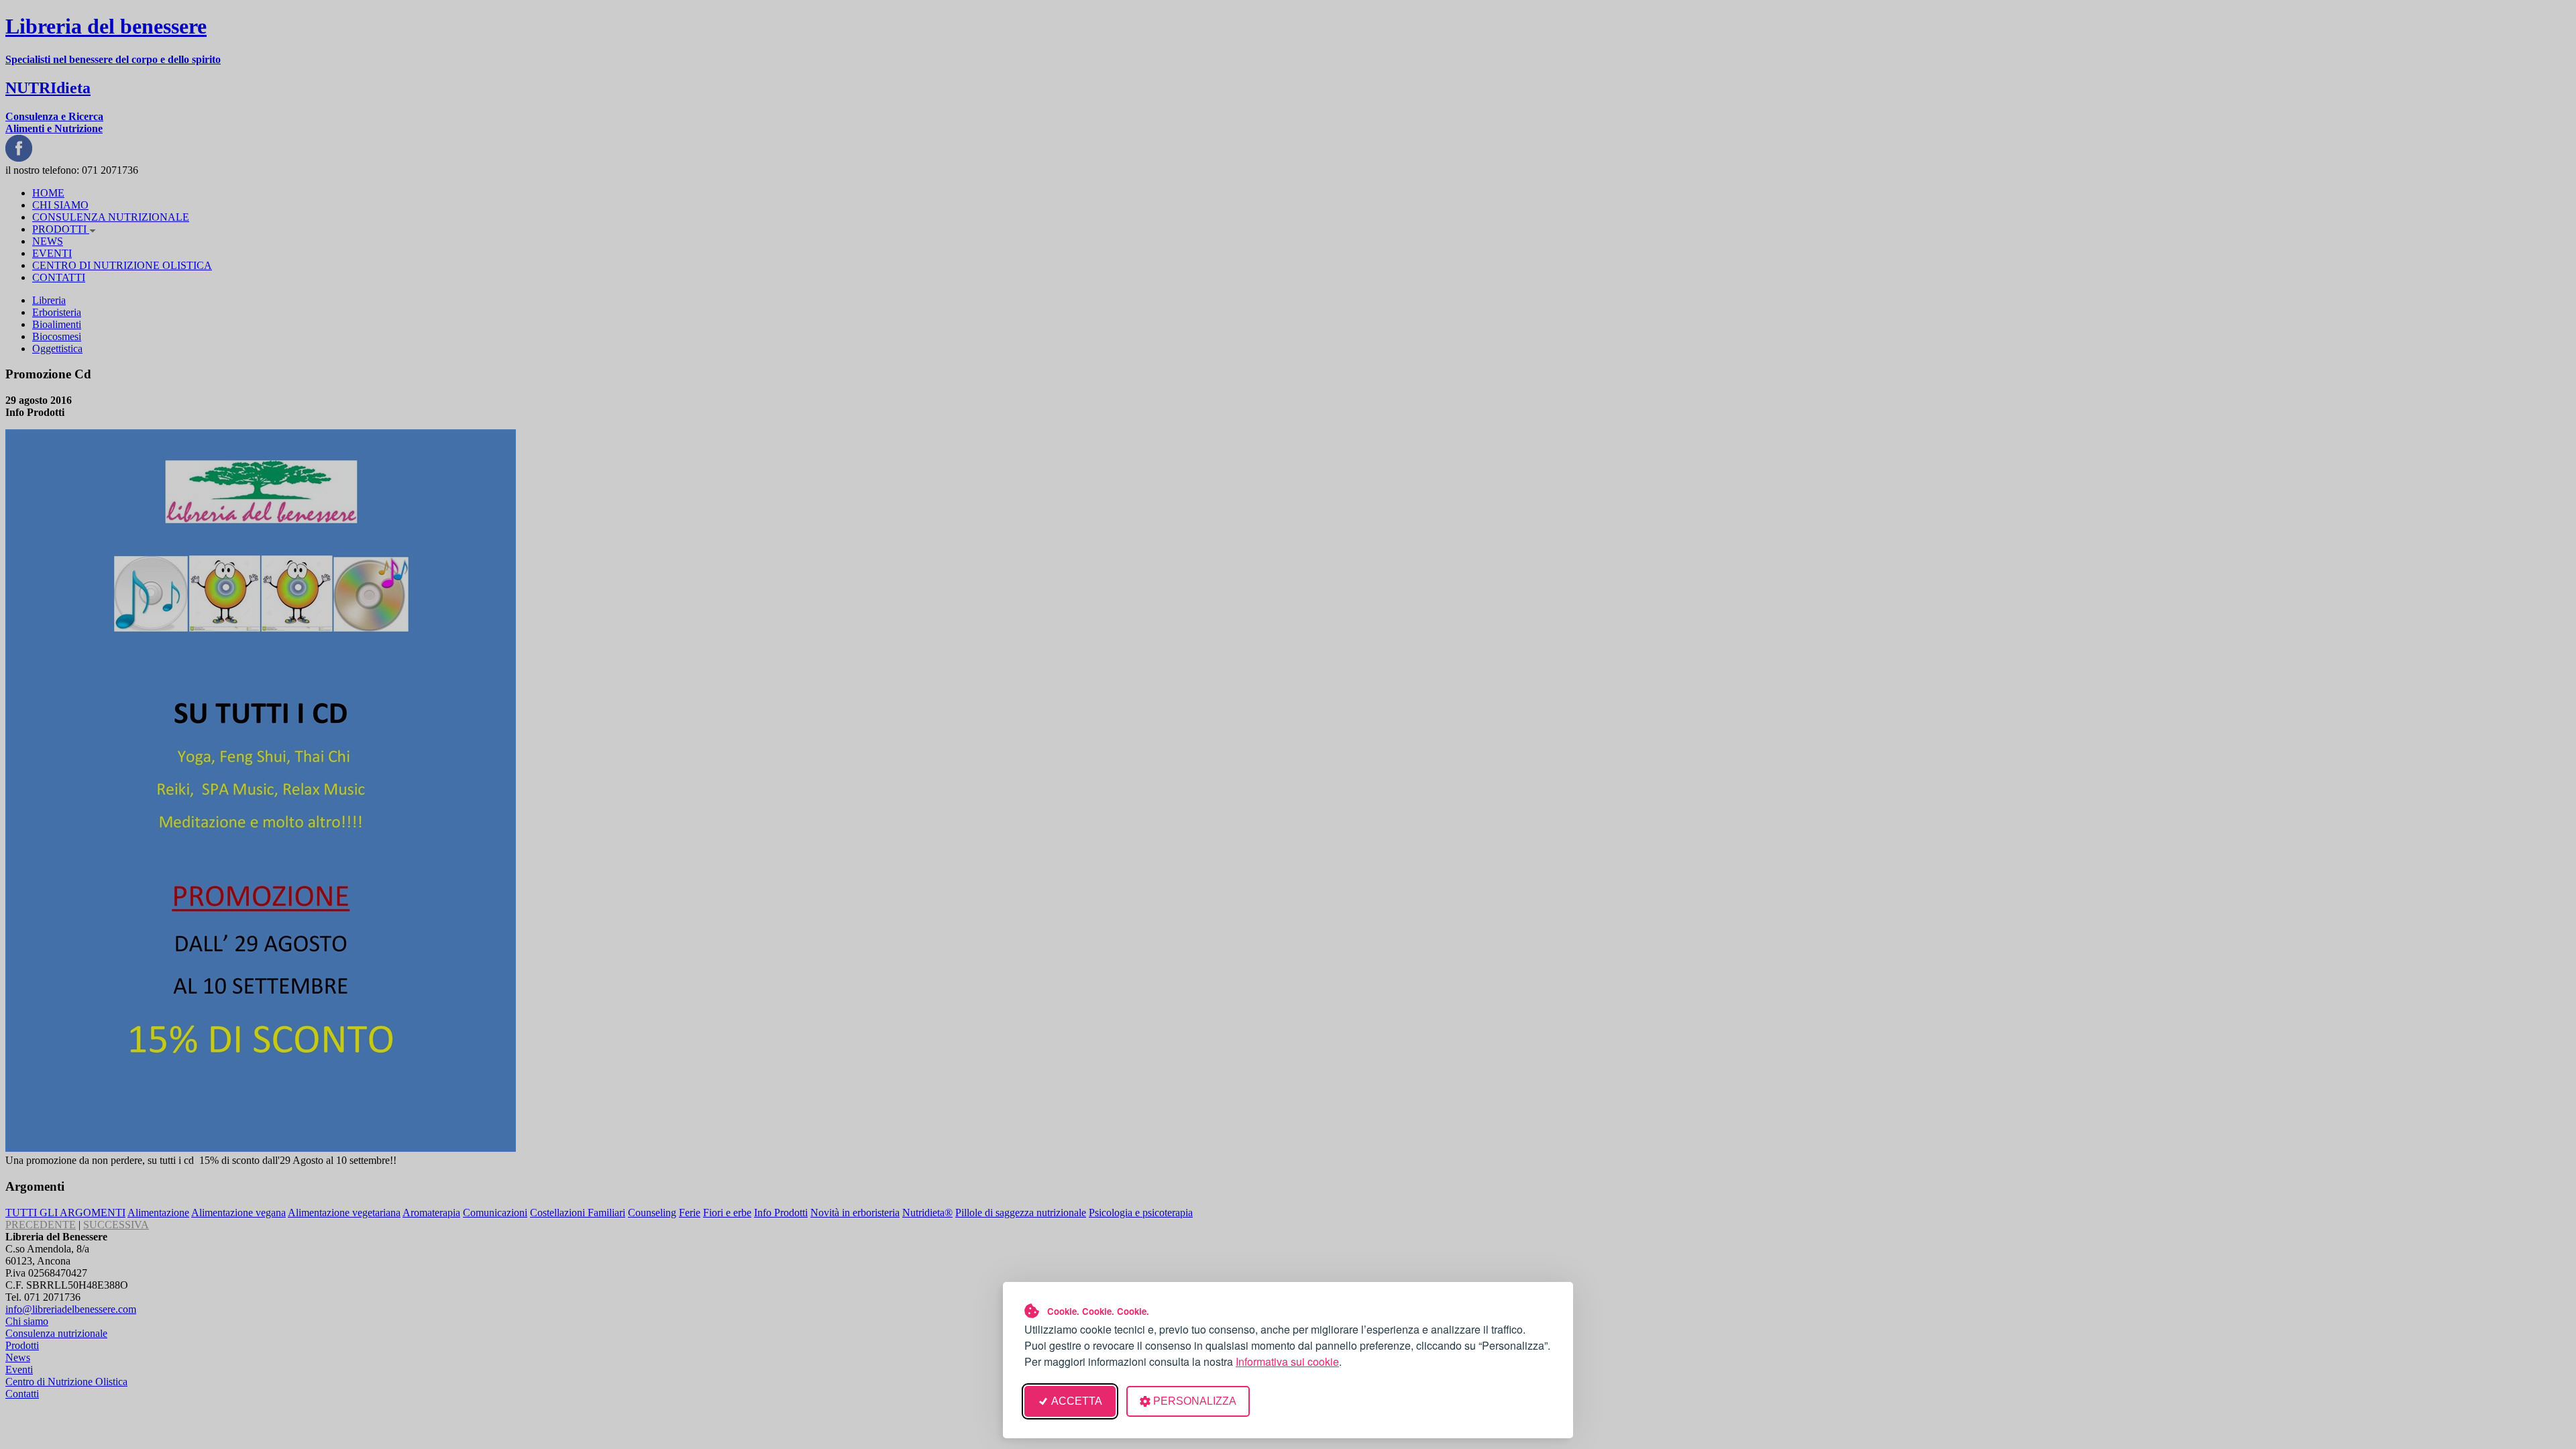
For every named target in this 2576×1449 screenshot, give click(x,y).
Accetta (1077, 1401)
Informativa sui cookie (1287, 1361)
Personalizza (1195, 1401)
